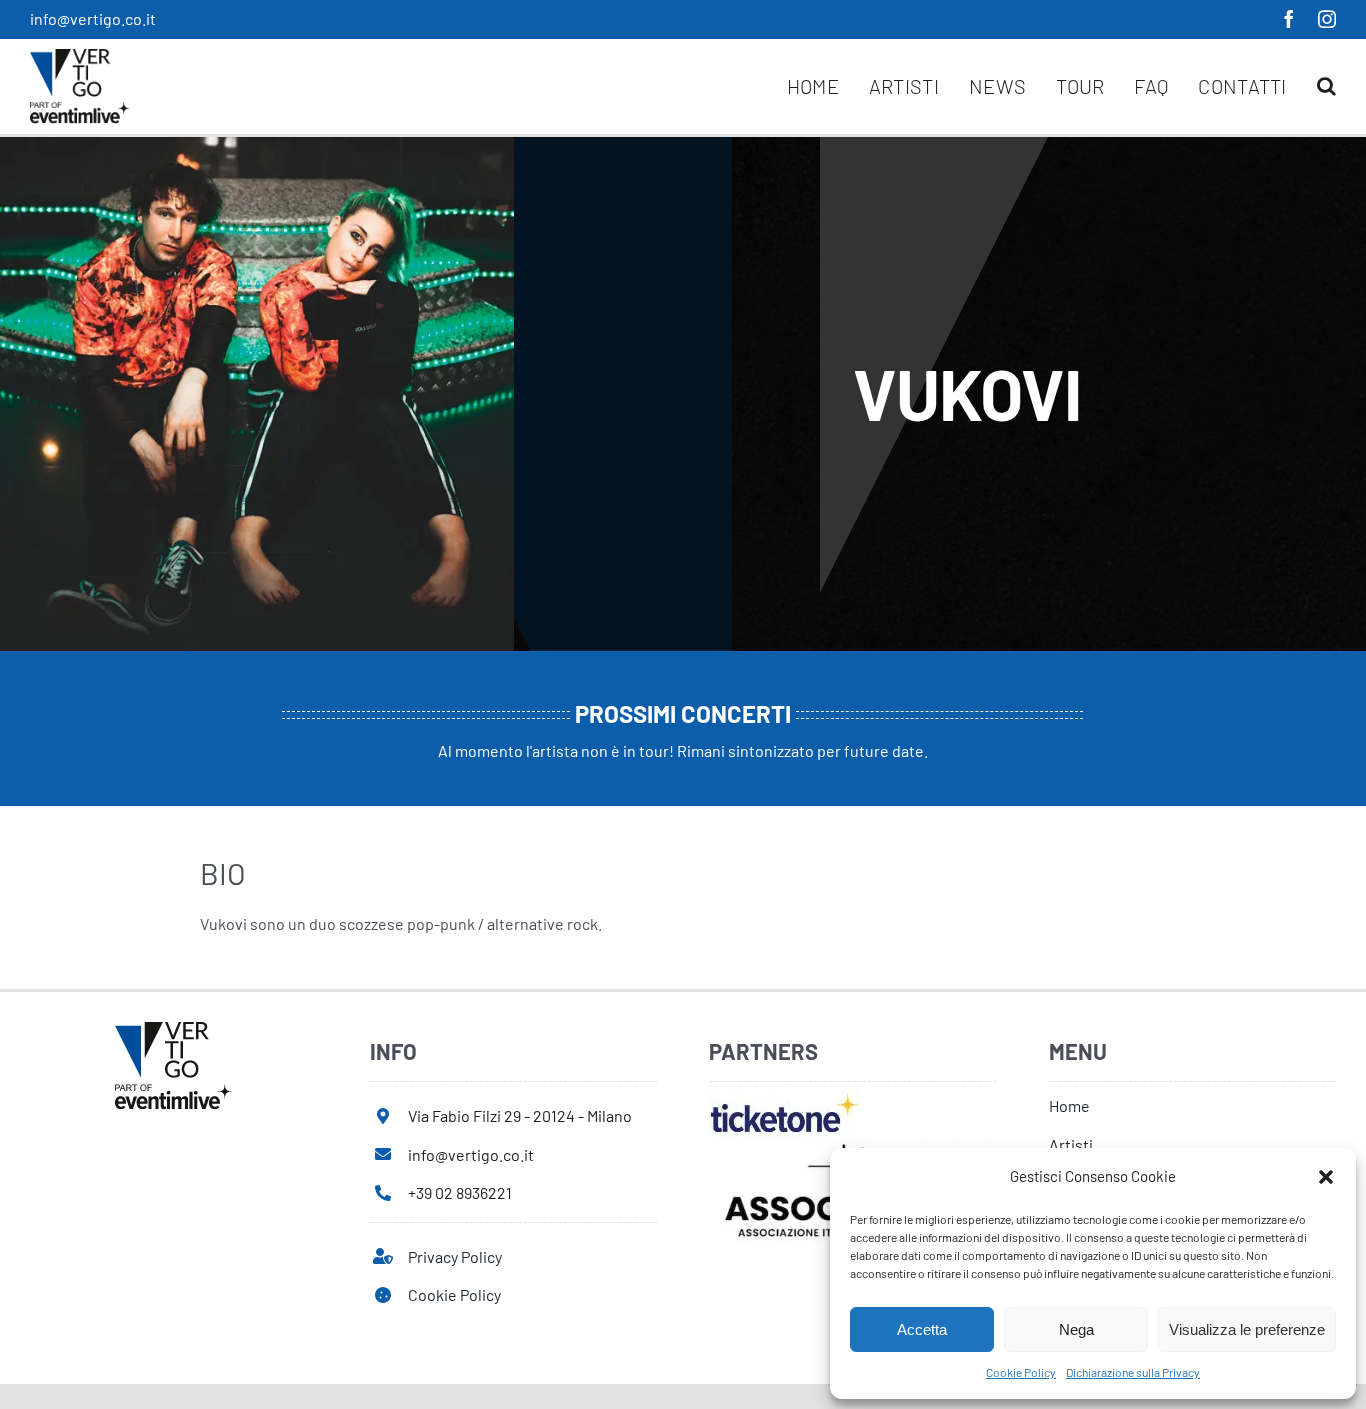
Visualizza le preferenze (1247, 1329)
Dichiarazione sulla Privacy (1133, 1372)
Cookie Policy (1021, 1372)
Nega (1076, 1329)
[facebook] (1289, 19)
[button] (1326, 1177)
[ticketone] (784, 1099)
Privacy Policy (455, 1256)
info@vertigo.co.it (93, 18)
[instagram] (1327, 19)
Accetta (922, 1329)
